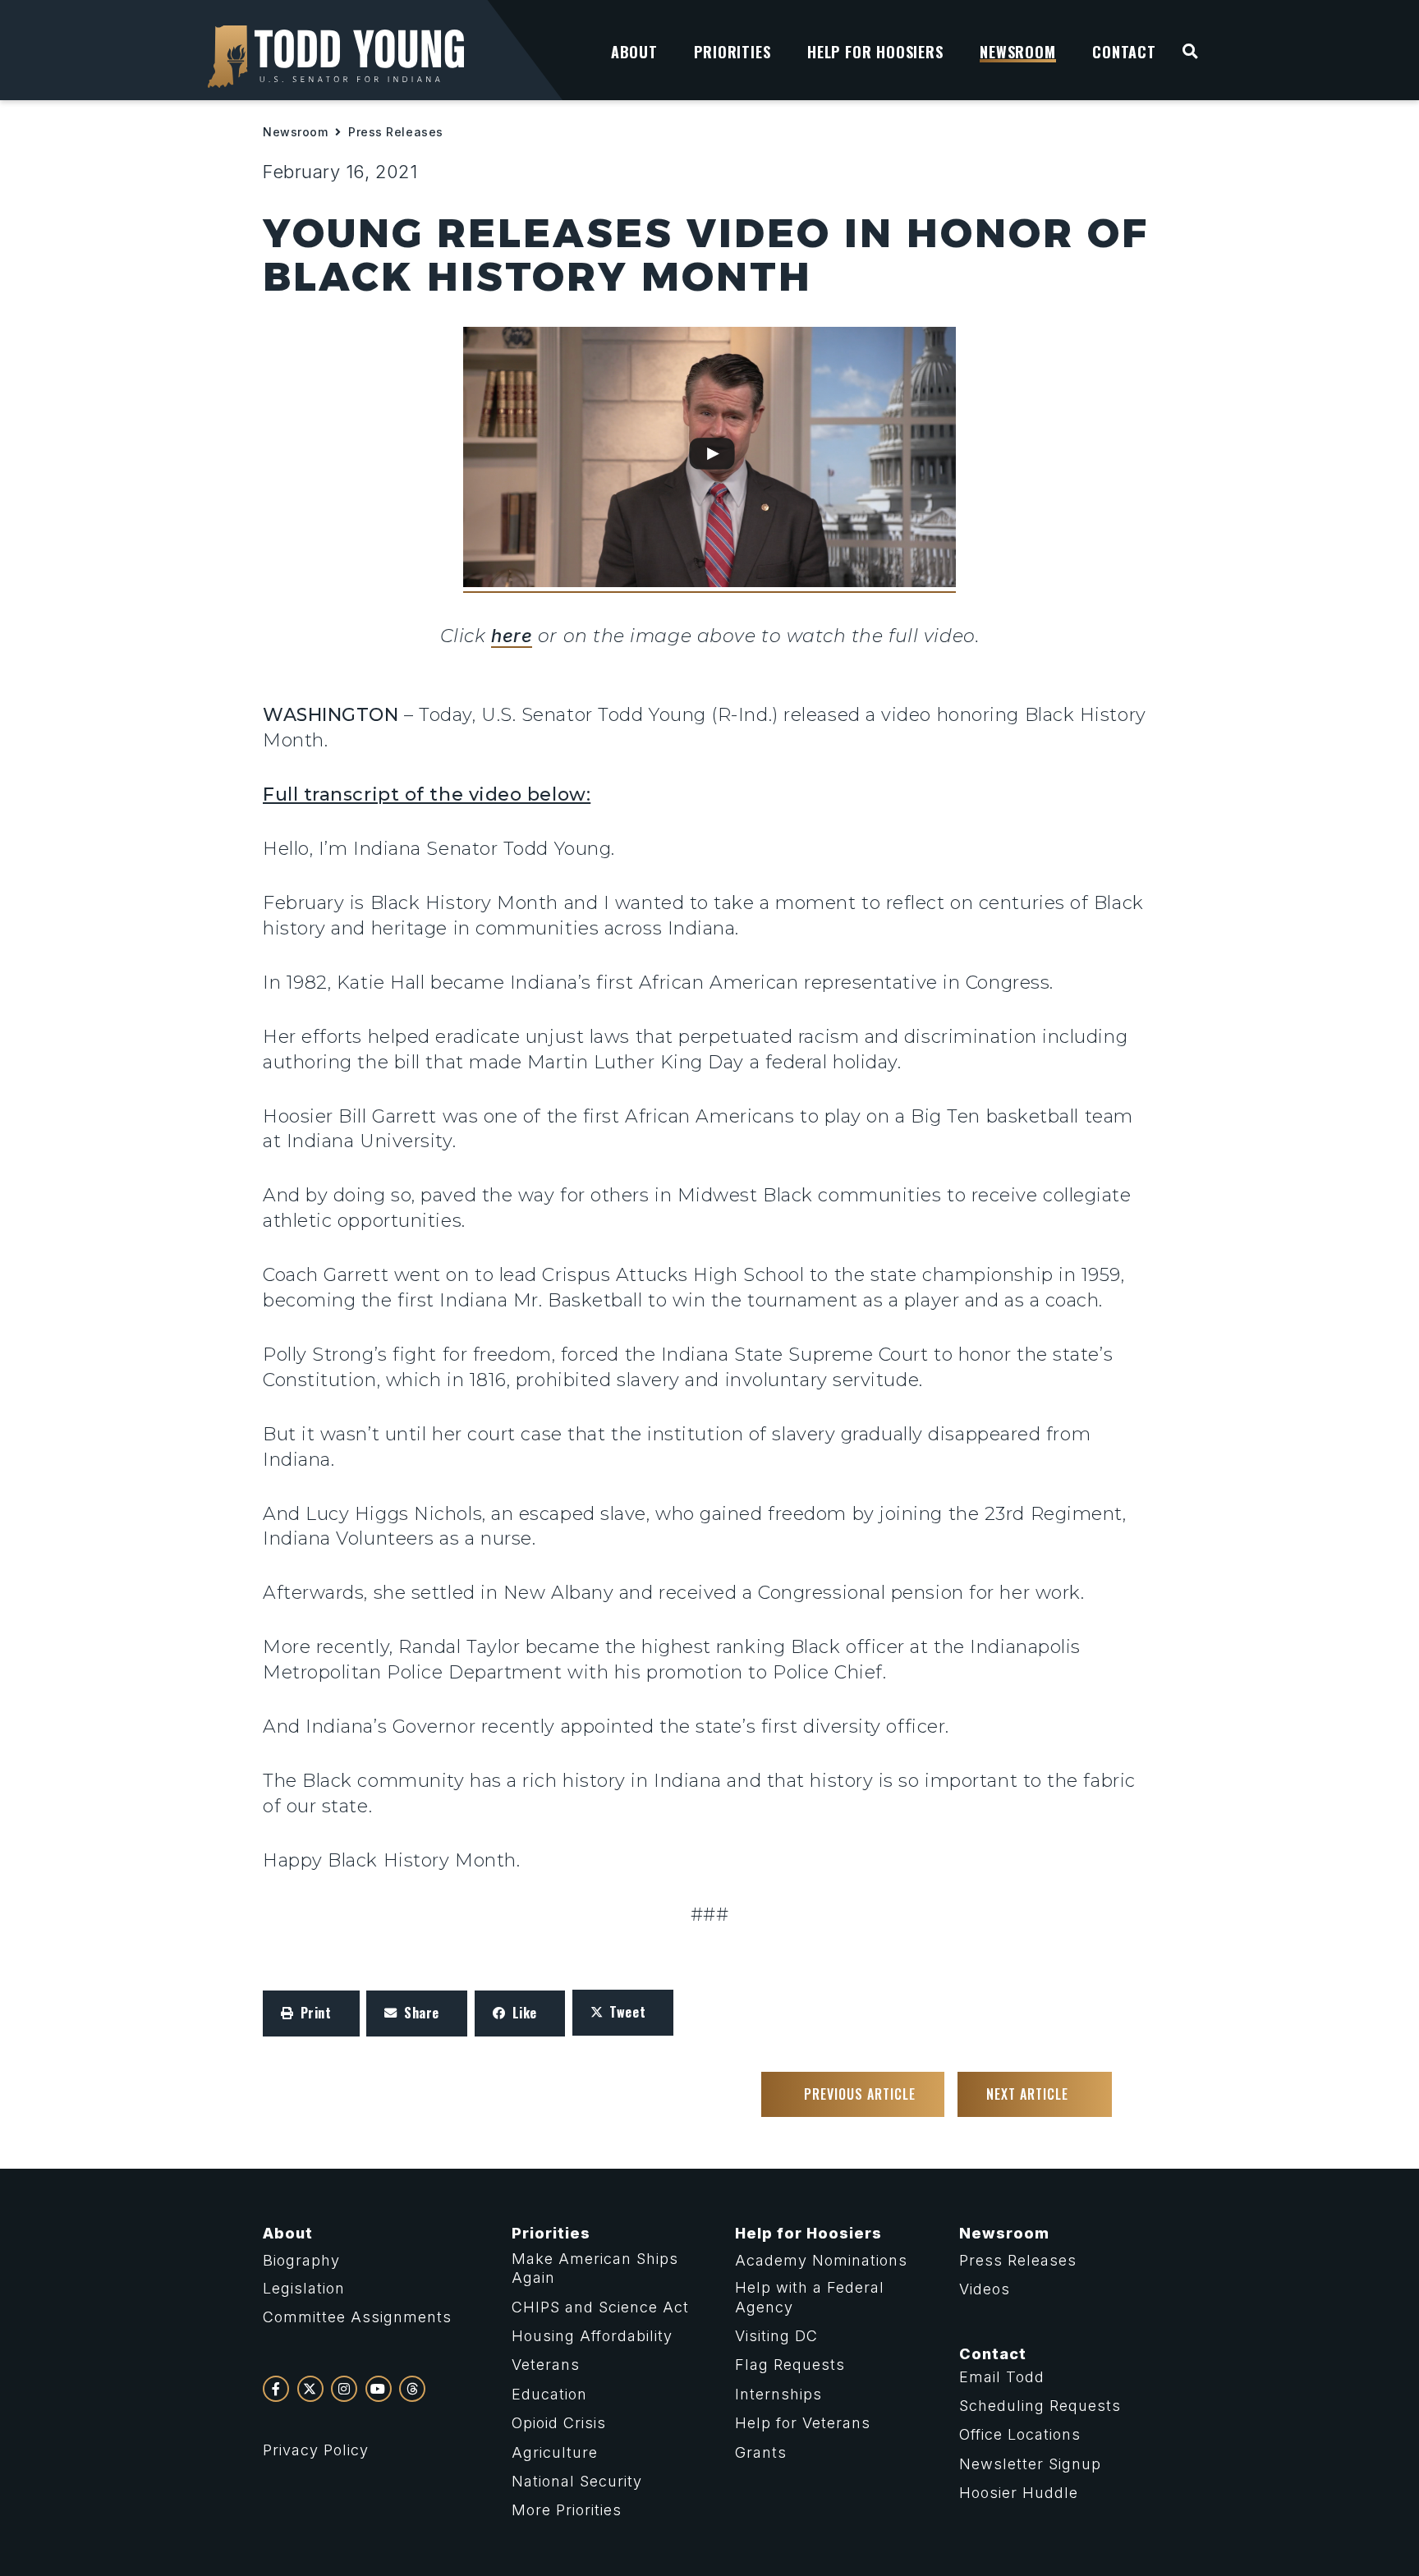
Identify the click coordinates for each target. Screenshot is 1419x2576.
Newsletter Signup (1030, 2464)
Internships (778, 2394)
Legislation (304, 2288)
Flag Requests (790, 2365)
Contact (993, 2354)
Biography (301, 2260)
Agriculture (555, 2452)
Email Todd (1002, 2377)
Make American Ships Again (595, 2268)
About (288, 2233)
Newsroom (295, 132)
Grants (761, 2452)
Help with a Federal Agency (810, 2297)
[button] (311, 2014)
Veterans (546, 2365)
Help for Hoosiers (808, 2233)
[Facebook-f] (276, 2389)
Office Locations (1020, 2434)
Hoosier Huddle (1019, 2493)
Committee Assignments (357, 2317)
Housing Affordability (592, 2336)
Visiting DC (776, 2336)
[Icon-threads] (412, 2389)
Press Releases (396, 132)
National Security (577, 2481)
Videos (985, 2289)
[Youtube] (379, 2389)
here (512, 636)
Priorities (551, 2233)
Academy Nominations (821, 2260)
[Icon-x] (310, 2389)
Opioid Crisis (559, 2423)
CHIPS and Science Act (600, 2307)
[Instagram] (344, 2389)
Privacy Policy (316, 2450)
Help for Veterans (803, 2423)
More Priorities (567, 2510)
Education (549, 2394)
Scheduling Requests (1040, 2406)
